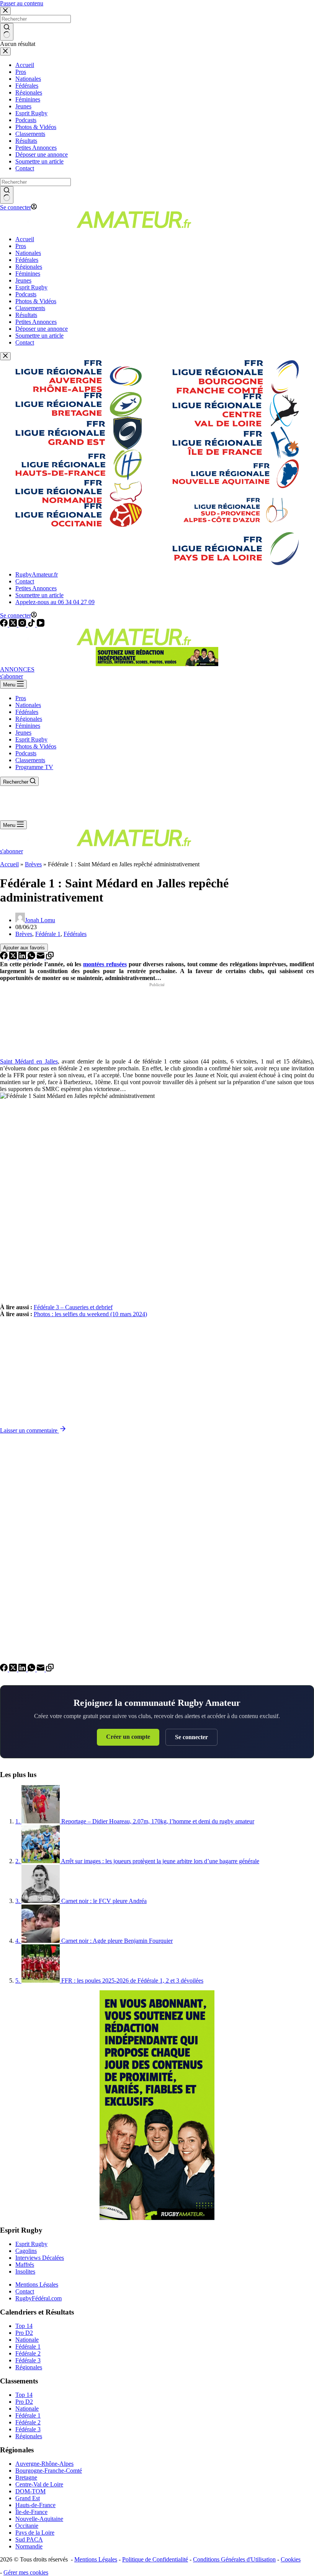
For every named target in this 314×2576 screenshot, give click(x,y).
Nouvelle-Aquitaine (39, 2519)
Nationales (28, 705)
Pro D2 (24, 2333)
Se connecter (191, 1737)
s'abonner (11, 676)
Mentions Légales (37, 2284)
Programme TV (34, 767)
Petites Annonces (36, 588)
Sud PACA (29, 2539)
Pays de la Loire (35, 2533)
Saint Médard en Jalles (29, 1061)
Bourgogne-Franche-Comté (49, 2471)
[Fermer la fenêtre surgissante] (5, 356)
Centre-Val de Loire (39, 2484)
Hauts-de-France (35, 2505)
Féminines (28, 726)
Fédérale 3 (28, 2360)
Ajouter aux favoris (24, 948)
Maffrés (25, 2265)
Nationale (27, 2340)
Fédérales (27, 712)
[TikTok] (32, 625)
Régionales (29, 719)
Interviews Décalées (40, 2258)
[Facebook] (5, 625)
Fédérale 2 (28, 2353)
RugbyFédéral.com (38, 2298)
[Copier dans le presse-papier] (50, 957)
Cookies (291, 2559)
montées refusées (105, 964)
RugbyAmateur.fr (37, 574)
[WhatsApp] (32, 957)
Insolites (25, 2271)
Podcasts (26, 753)
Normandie (29, 2546)
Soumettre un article (39, 595)
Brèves (33, 864)
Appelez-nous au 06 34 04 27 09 (55, 602)
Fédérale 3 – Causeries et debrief (73, 1307)
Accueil (9, 864)
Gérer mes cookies (26, 2572)
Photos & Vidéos (36, 746)
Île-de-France (31, 2512)
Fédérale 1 (48, 934)
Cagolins (26, 2251)
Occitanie (27, 2526)
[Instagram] (23, 625)
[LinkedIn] (23, 957)
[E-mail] (41, 957)
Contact (25, 581)
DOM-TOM (30, 2491)
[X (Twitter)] (14, 625)
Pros (21, 698)
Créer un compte (128, 1737)
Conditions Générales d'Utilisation (234, 2559)
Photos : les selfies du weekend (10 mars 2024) (90, 1314)
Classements (30, 760)
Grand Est (28, 2498)
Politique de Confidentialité (155, 2559)
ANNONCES (17, 669)
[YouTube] (41, 625)
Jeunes (23, 733)
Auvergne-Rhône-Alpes (44, 2464)
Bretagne (26, 2477)
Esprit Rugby (31, 739)
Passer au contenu (22, 3)
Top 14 (24, 2326)
